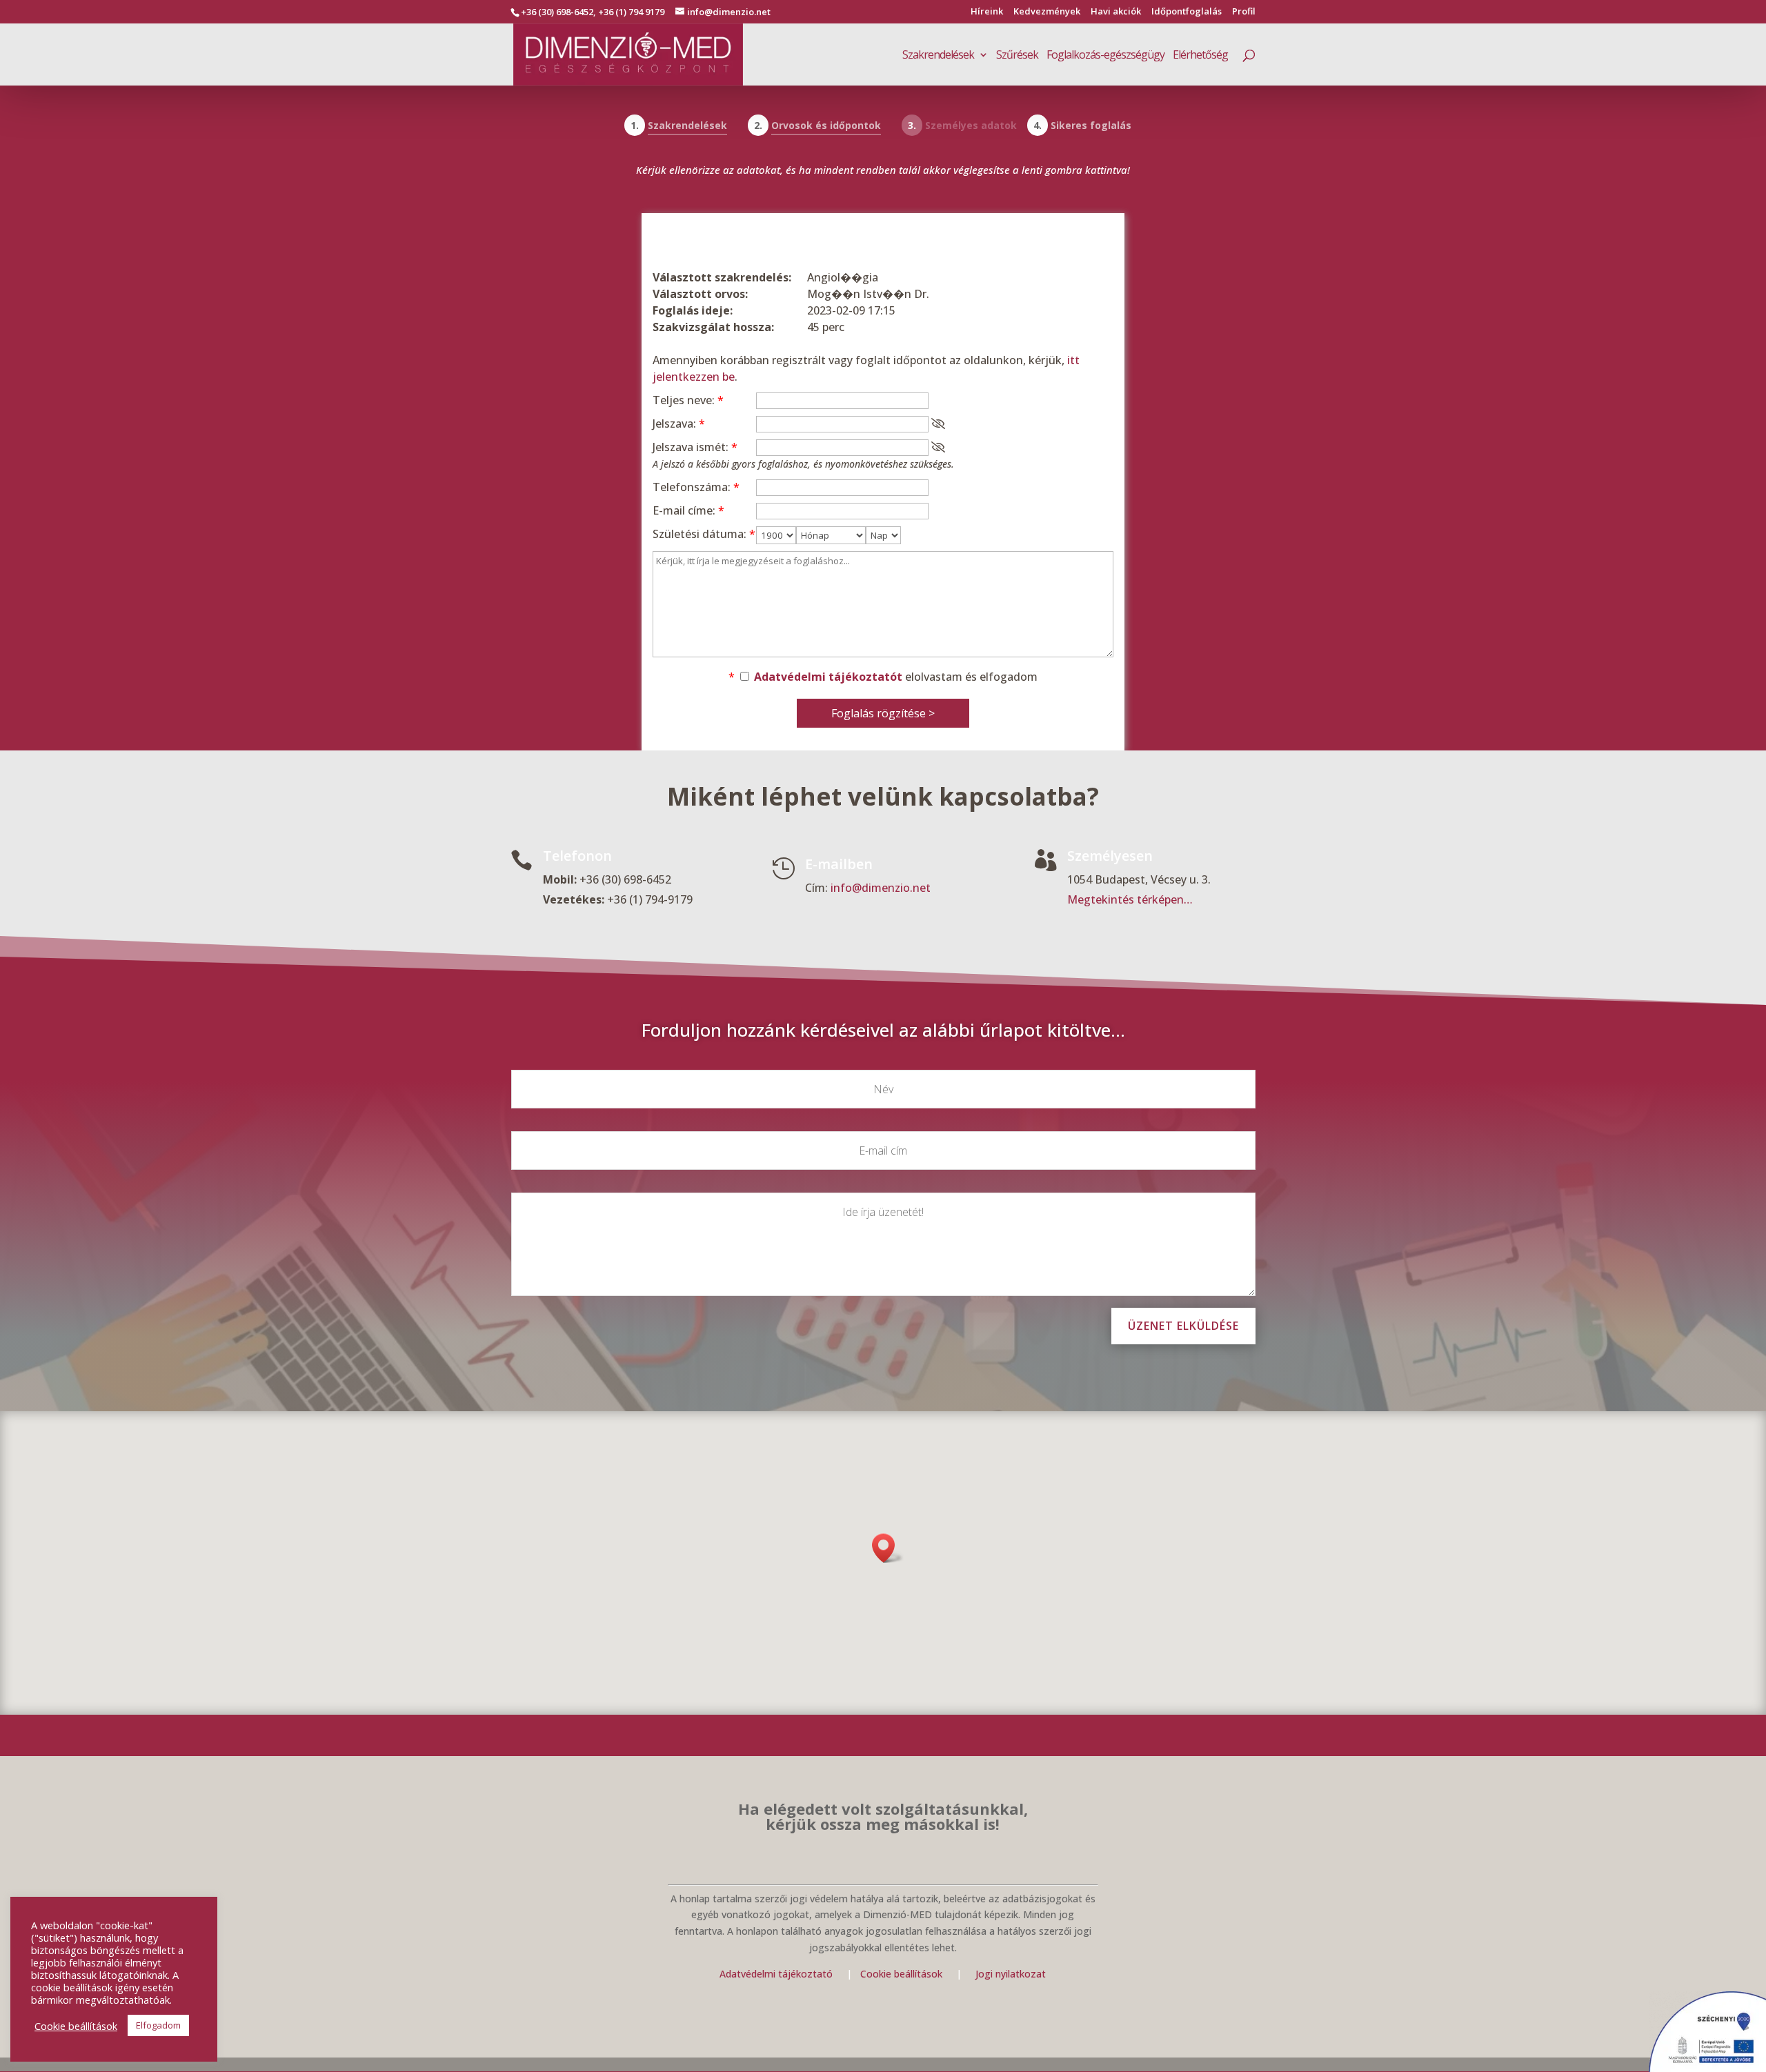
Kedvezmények (1047, 12)
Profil (1244, 12)
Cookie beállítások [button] (76, 2026)
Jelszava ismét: (695, 447)
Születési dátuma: (704, 534)
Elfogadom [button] (158, 2025)
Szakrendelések (938, 56)
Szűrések (1017, 56)
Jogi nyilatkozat (1011, 1974)
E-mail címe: (688, 510)
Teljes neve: (688, 400)
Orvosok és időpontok (826, 125)
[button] (888, 1548)
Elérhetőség (1200, 56)
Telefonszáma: (696, 487)
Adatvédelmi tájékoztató (776, 1974)
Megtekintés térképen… (1130, 899)
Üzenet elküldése (1183, 1326)
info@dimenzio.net (881, 888)
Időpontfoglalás (1187, 12)
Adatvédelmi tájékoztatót (828, 677)
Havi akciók (1116, 12)
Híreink (987, 12)
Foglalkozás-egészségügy (1105, 56)
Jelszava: (679, 424)
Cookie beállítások (903, 1974)
